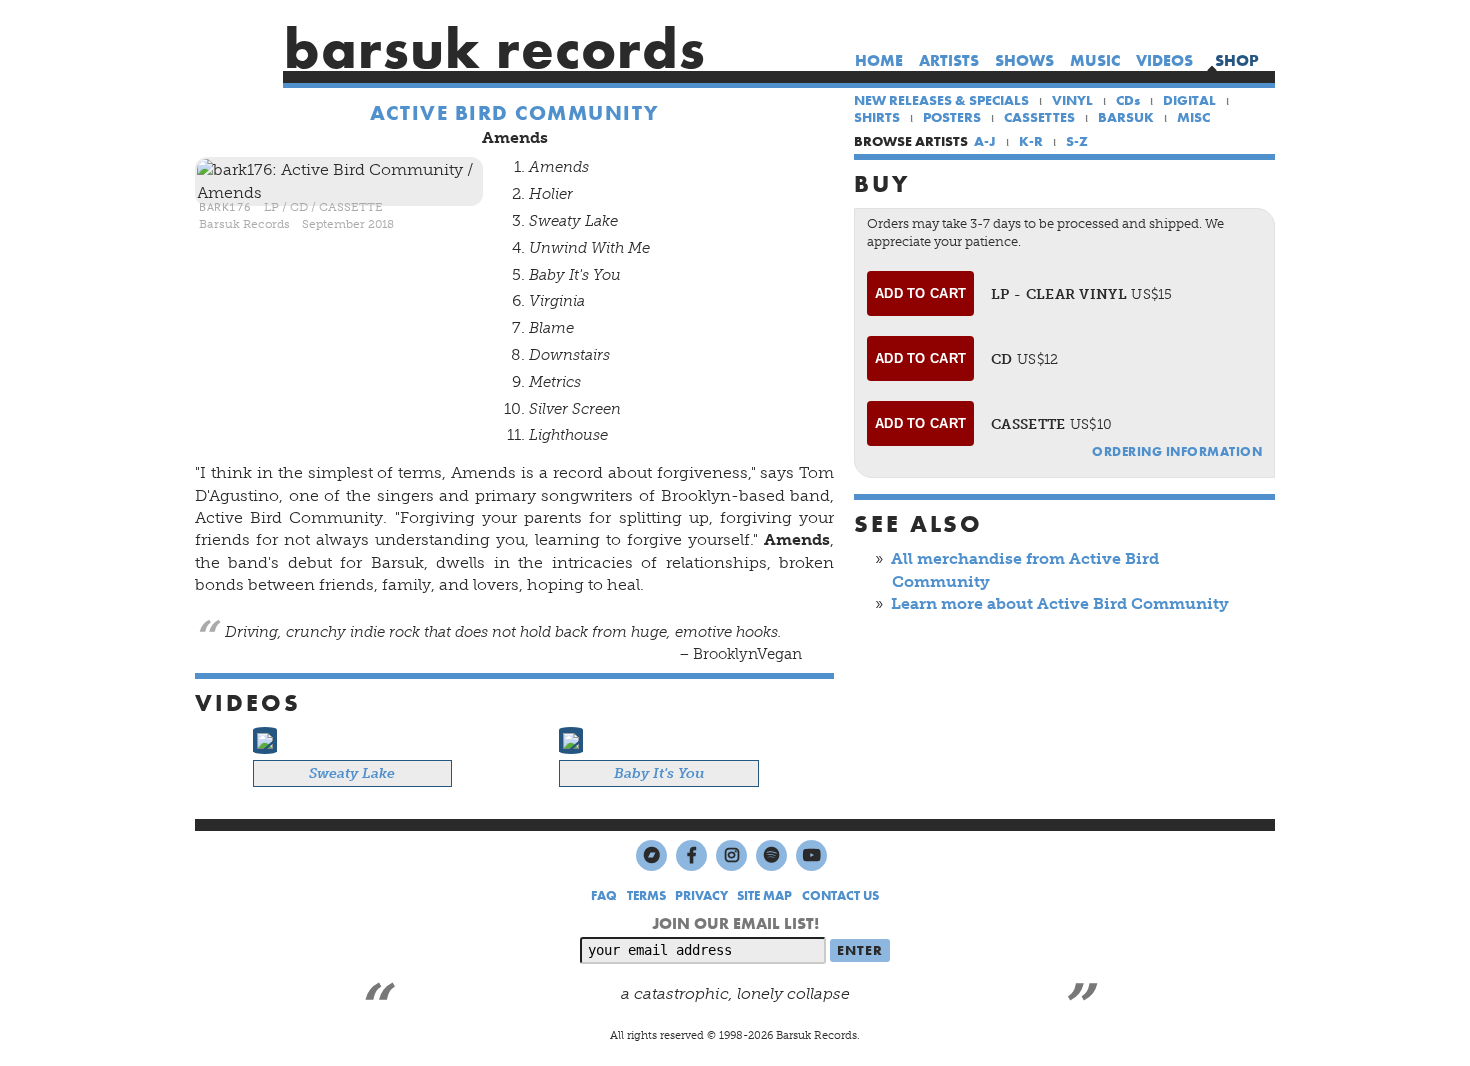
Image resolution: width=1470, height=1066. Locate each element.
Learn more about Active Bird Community (1060, 603)
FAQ (604, 895)
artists (949, 60)
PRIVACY (701, 895)
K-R (1031, 141)
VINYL (1072, 100)
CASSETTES (1039, 117)
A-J (985, 141)
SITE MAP (764, 895)
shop (1237, 60)
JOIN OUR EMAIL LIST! (735, 923)
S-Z (1077, 141)
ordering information (1177, 451)
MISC (1193, 117)
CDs (1128, 100)
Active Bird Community (514, 113)
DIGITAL (1189, 100)
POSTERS (952, 117)
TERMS (646, 895)
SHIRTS (877, 117)
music (1095, 60)
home (879, 60)
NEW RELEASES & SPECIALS (941, 100)
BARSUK (1126, 117)
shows (1024, 60)
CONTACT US (840, 895)
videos (1164, 60)
